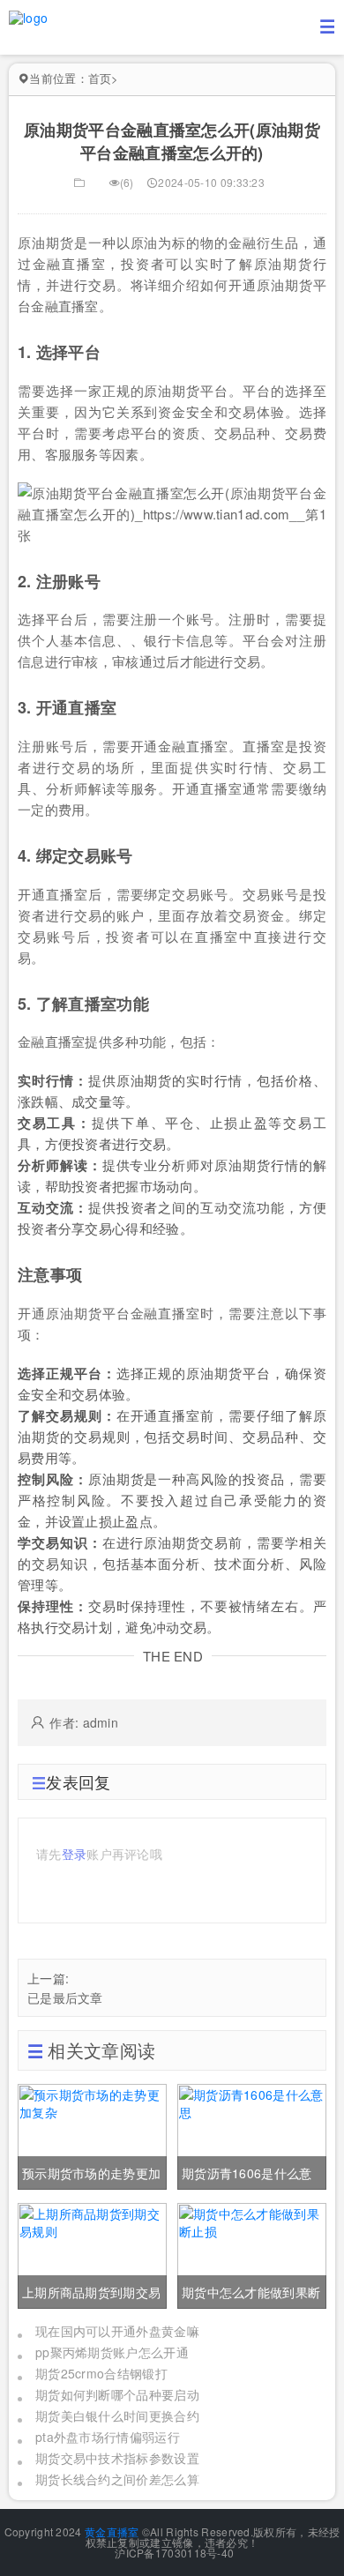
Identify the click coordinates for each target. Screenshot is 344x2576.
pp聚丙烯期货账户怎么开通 (112, 2352)
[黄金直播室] (28, 16)
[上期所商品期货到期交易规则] (92, 2254)
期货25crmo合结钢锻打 (101, 2373)
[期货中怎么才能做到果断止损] (252, 2254)
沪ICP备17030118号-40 (173, 2553)
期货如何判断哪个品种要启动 (117, 2394)
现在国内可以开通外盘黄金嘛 (117, 2331)
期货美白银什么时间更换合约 (117, 2415)
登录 (75, 1854)
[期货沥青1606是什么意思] (252, 2135)
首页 (100, 78)
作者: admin (84, 1722)
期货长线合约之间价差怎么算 (117, 2479)
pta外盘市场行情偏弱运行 (108, 2437)
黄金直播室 (112, 2531)
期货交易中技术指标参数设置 (117, 2458)
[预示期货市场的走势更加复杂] (92, 2135)
